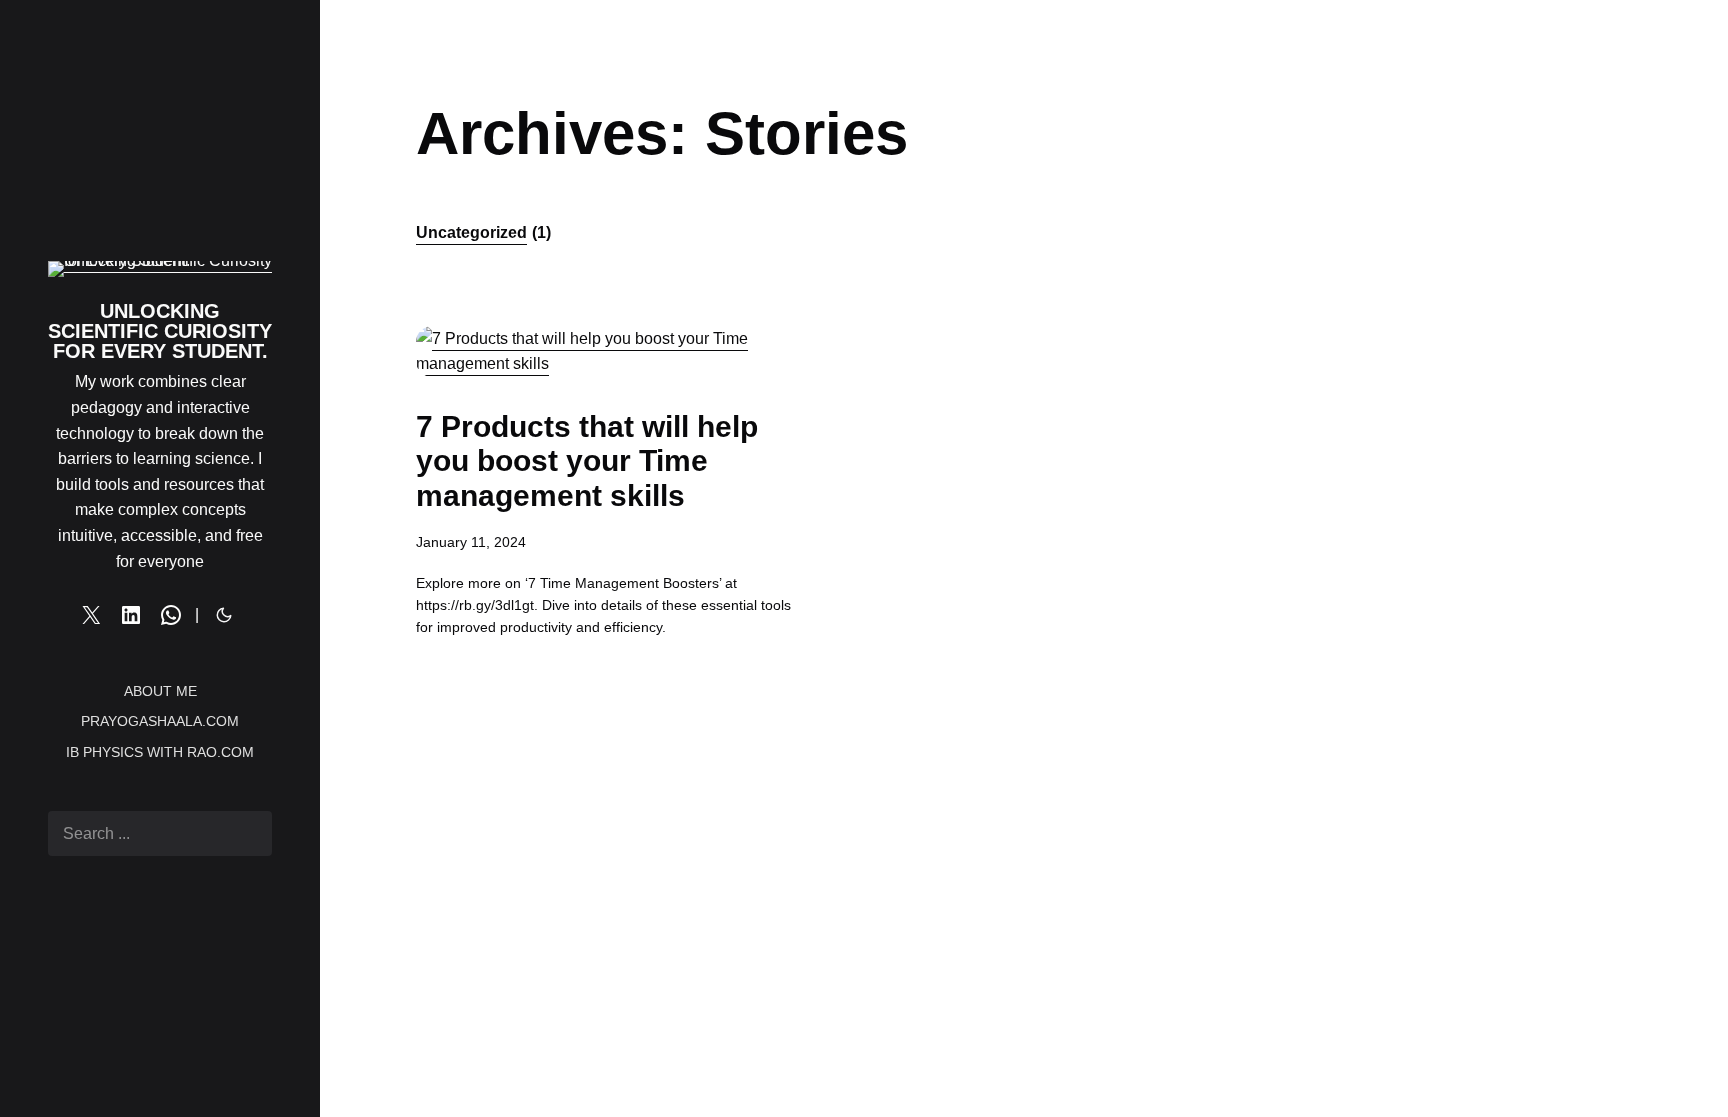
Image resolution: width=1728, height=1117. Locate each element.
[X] (91, 615)
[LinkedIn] (131, 615)
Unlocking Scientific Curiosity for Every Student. (160, 331)
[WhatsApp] (171, 615)
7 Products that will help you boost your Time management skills (587, 461)
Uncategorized (483, 232)
